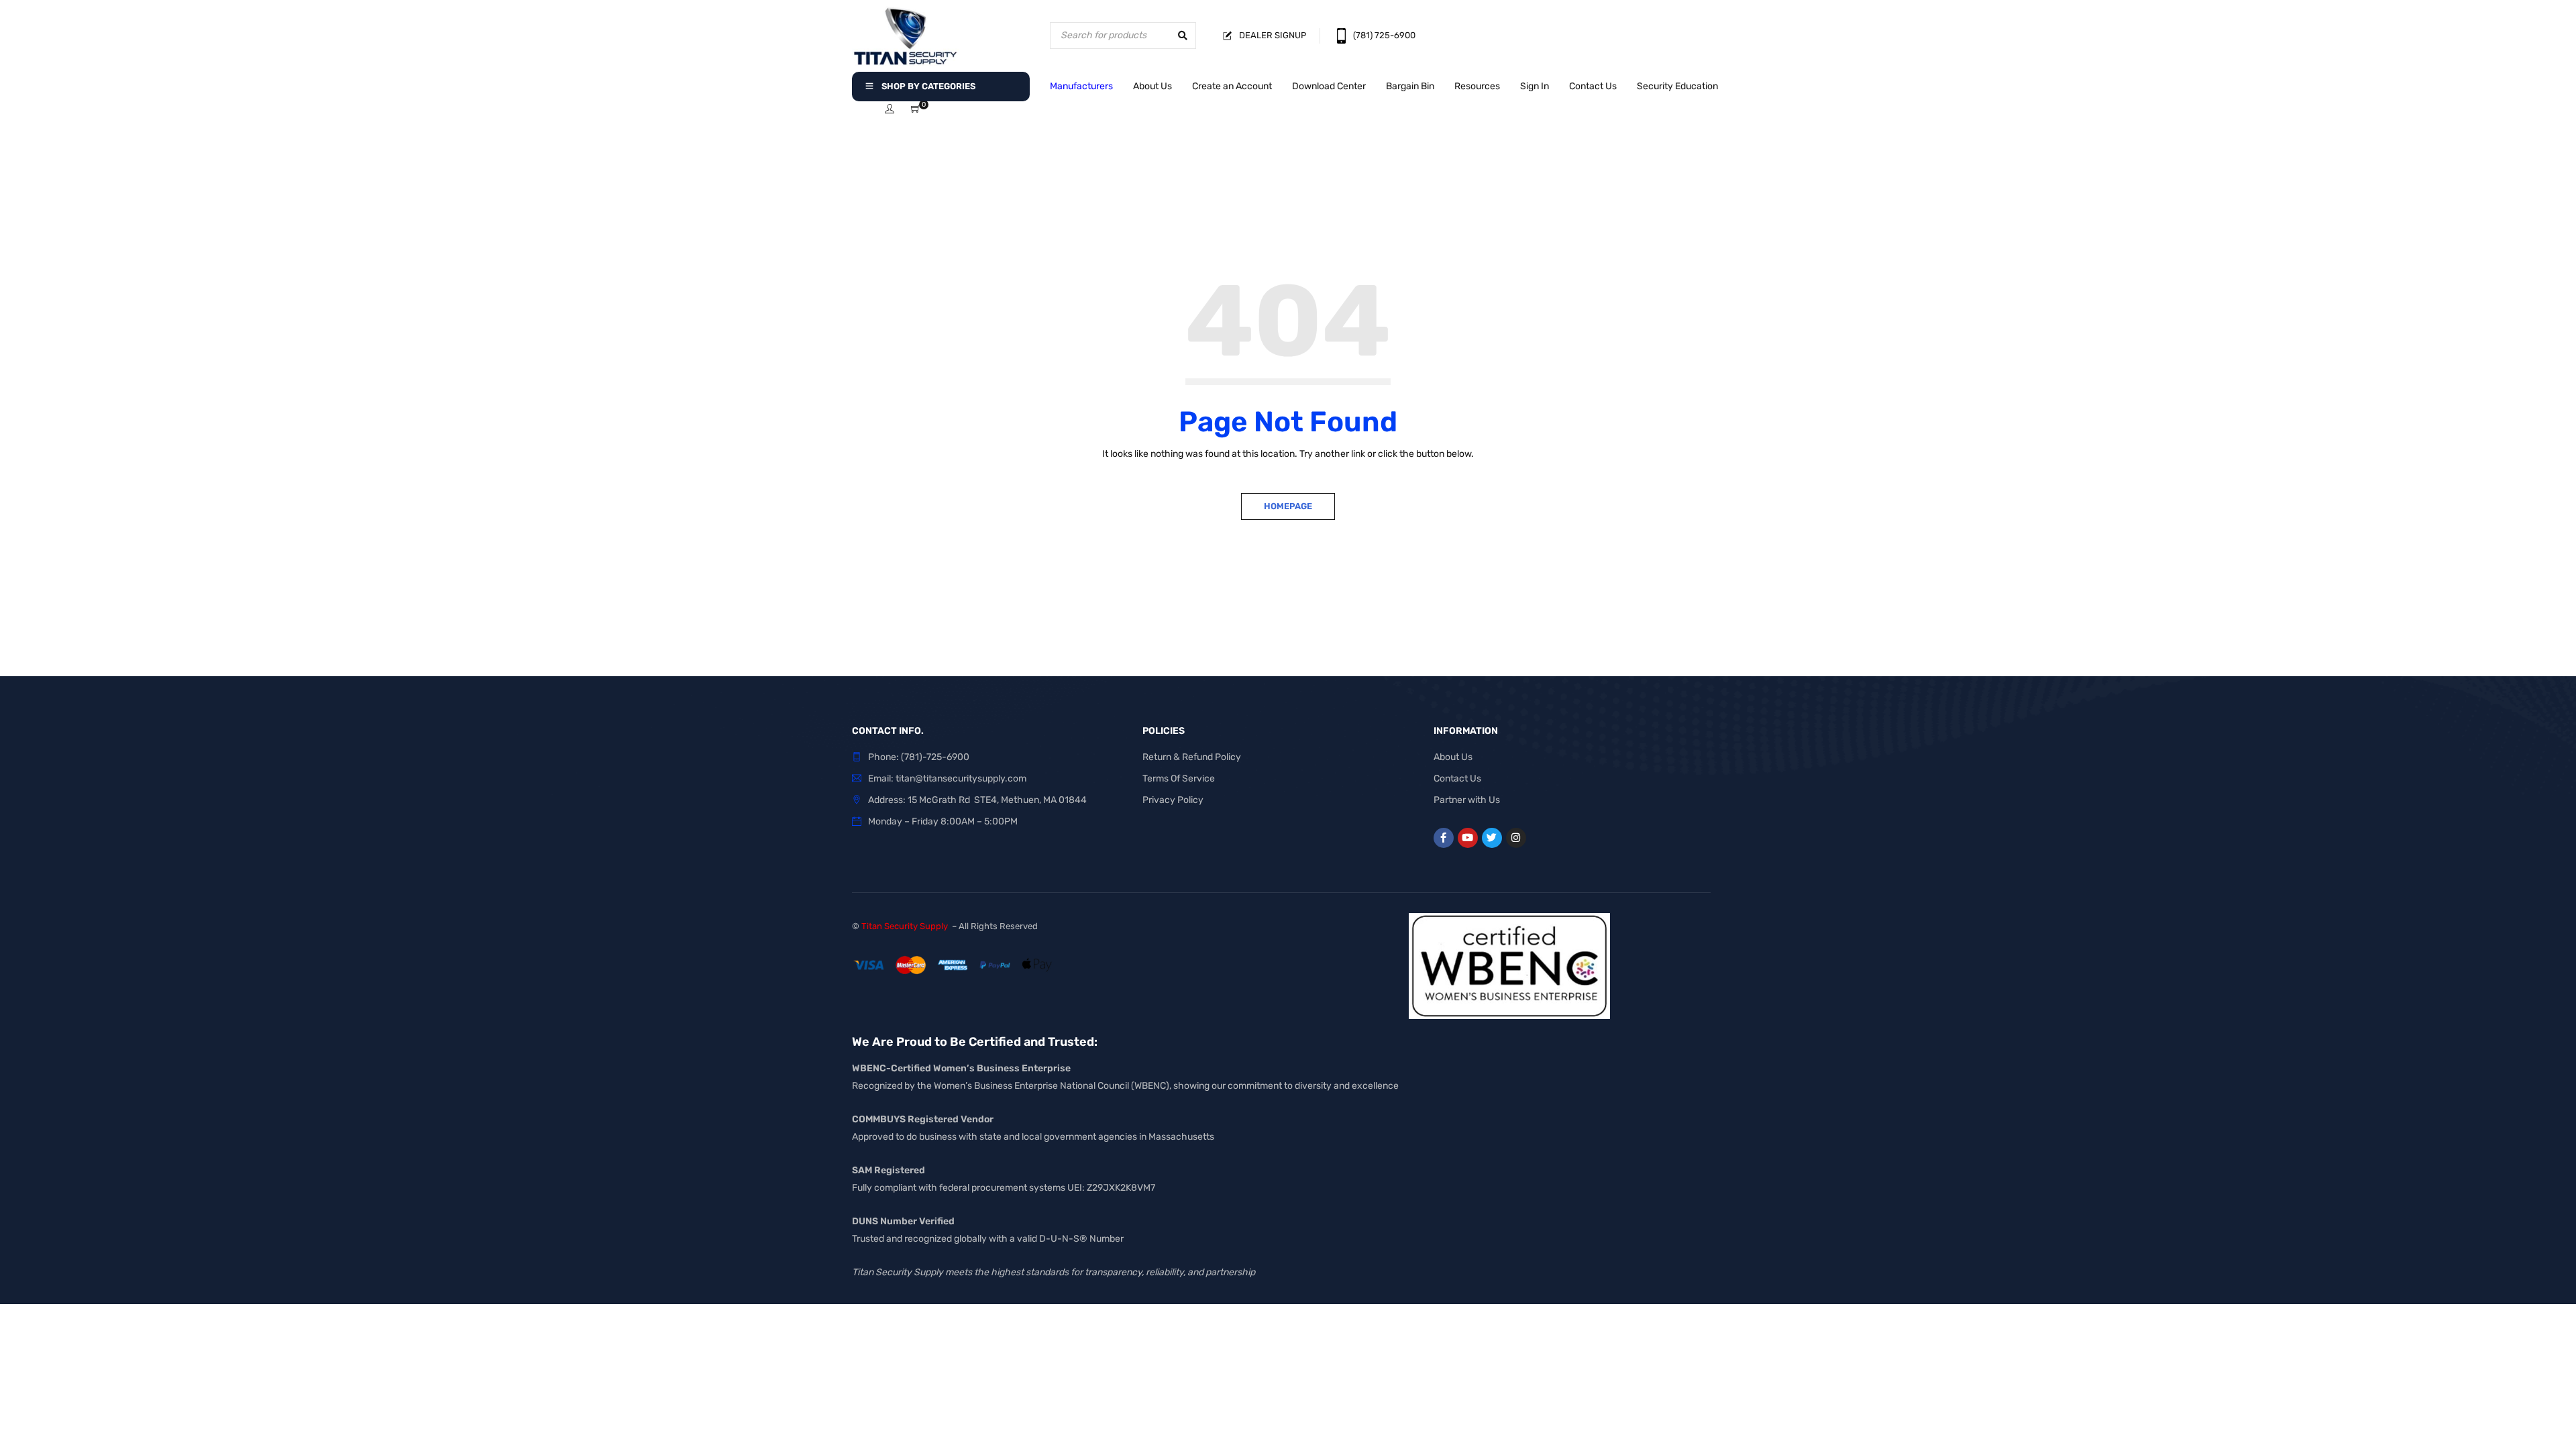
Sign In (1535, 86)
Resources (1477, 86)
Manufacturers (1081, 86)
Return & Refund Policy (1192, 757)
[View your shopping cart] (916, 110)
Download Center (1329, 86)
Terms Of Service (1179, 779)
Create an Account (1232, 86)
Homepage (1288, 506)
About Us (1152, 86)
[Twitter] (1492, 838)
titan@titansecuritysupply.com (961, 779)
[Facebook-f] (1444, 838)
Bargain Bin (1410, 86)
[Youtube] (1468, 838)
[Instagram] (1516, 838)
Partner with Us (1467, 800)
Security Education (1677, 86)
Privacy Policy (1173, 800)
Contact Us (1593, 86)
